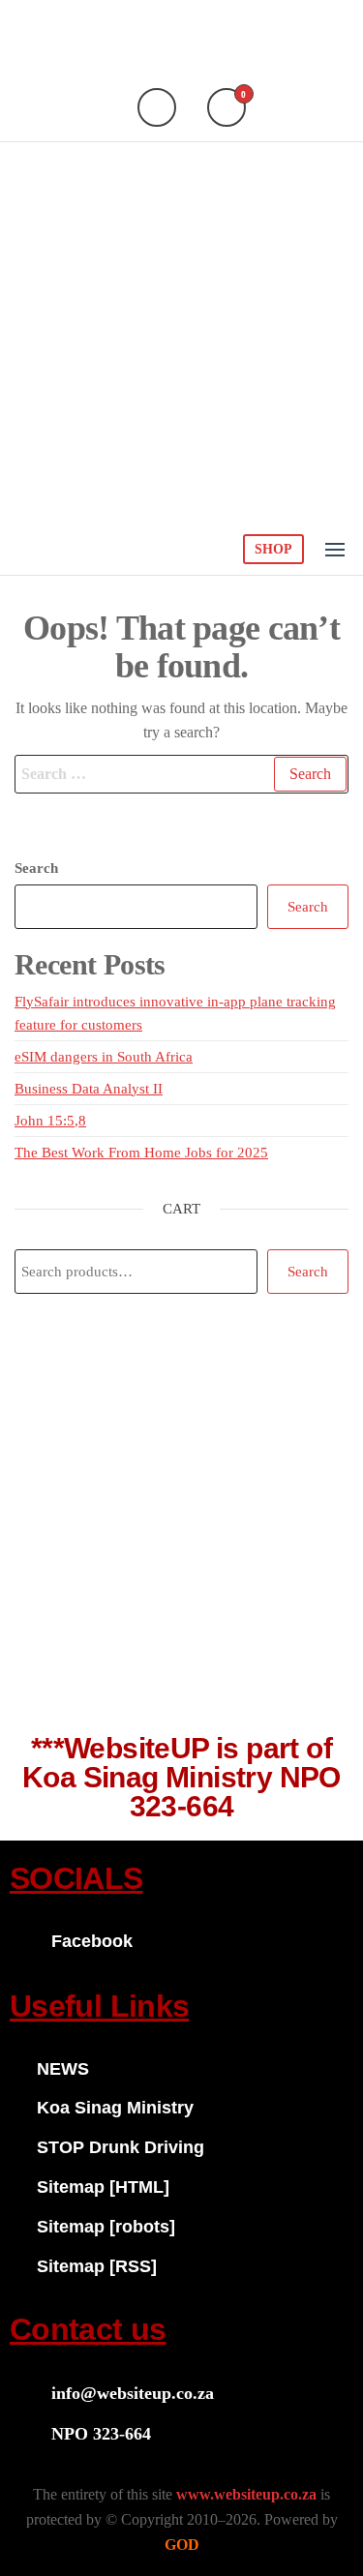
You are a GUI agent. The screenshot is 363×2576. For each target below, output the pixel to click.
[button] (335, 550)
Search (36, 868)
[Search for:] (181, 774)
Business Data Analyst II (89, 1089)
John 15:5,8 (50, 1121)
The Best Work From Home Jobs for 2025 (141, 1153)
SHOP (273, 549)
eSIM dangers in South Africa (104, 1057)
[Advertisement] (181, 333)
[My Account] (157, 107)
